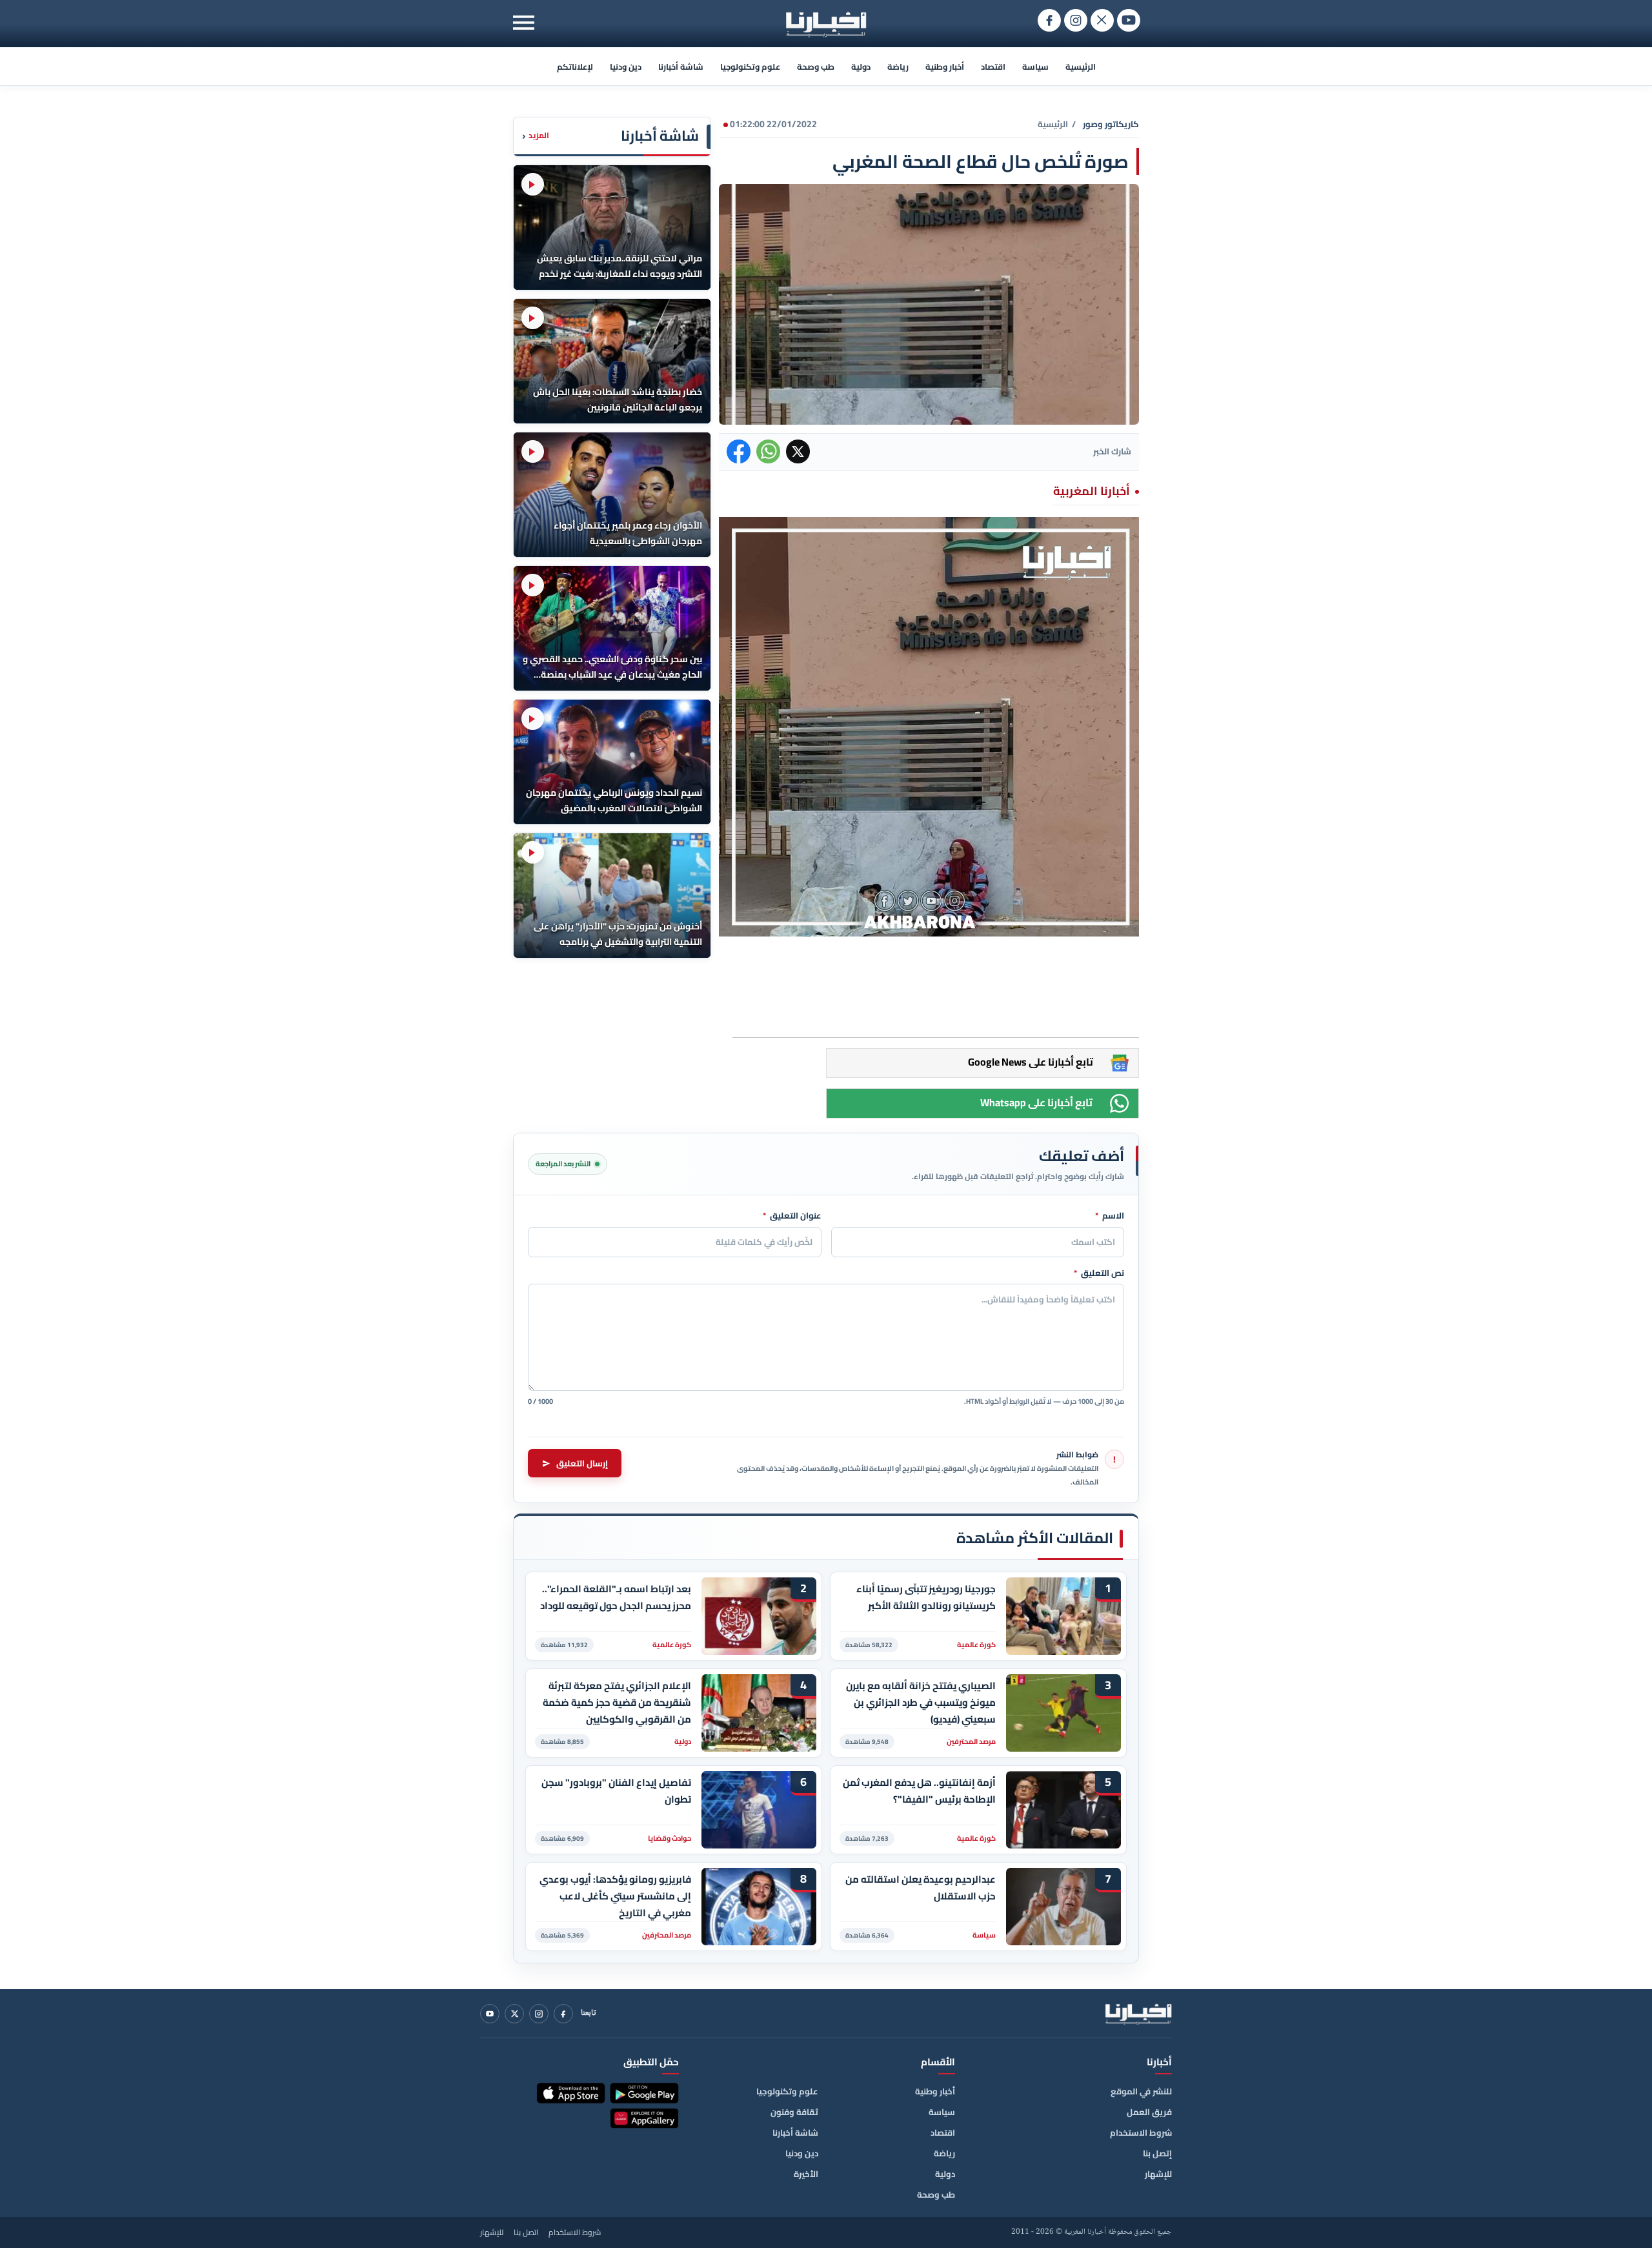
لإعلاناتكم (575, 66)
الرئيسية (1081, 66)
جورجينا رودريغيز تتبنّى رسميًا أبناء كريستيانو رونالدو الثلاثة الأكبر (926, 1597)
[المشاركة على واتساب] (768, 451)
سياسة (1035, 66)
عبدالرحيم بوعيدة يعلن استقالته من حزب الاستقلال (921, 1888)
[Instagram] (539, 2014)
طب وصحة (816, 66)
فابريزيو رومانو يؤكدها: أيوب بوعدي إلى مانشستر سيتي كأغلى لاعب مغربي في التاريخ (615, 1896)
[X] (514, 2014)
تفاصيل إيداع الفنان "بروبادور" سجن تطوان (616, 1791)
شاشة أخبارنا (681, 66)
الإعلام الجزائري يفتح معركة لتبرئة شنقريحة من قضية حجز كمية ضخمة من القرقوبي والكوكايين (617, 1702)
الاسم (1110, 1216)
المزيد (536, 136)
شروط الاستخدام (1141, 2132)
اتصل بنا (526, 2233)
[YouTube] (490, 2014)
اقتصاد (993, 66)
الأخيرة (806, 2174)
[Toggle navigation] (524, 22)
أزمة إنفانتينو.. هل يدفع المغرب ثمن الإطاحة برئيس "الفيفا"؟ (919, 1791)
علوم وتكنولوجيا (750, 66)
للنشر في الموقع (1141, 2091)
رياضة (898, 66)
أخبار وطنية (945, 66)
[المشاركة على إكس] (798, 451)
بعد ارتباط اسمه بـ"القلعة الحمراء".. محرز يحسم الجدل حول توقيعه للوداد (616, 1597)
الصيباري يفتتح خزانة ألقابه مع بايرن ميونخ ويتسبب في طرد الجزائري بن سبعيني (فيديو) (921, 1702)
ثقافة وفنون (794, 2112)
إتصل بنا (1157, 2153)
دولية (861, 66)
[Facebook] (563, 2014)
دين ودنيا (626, 66)
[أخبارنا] (1138, 2014)
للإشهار (1158, 2174)
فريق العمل (1149, 2112)
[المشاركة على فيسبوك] (739, 451)
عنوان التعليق (792, 1216)
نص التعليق (1099, 1273)
